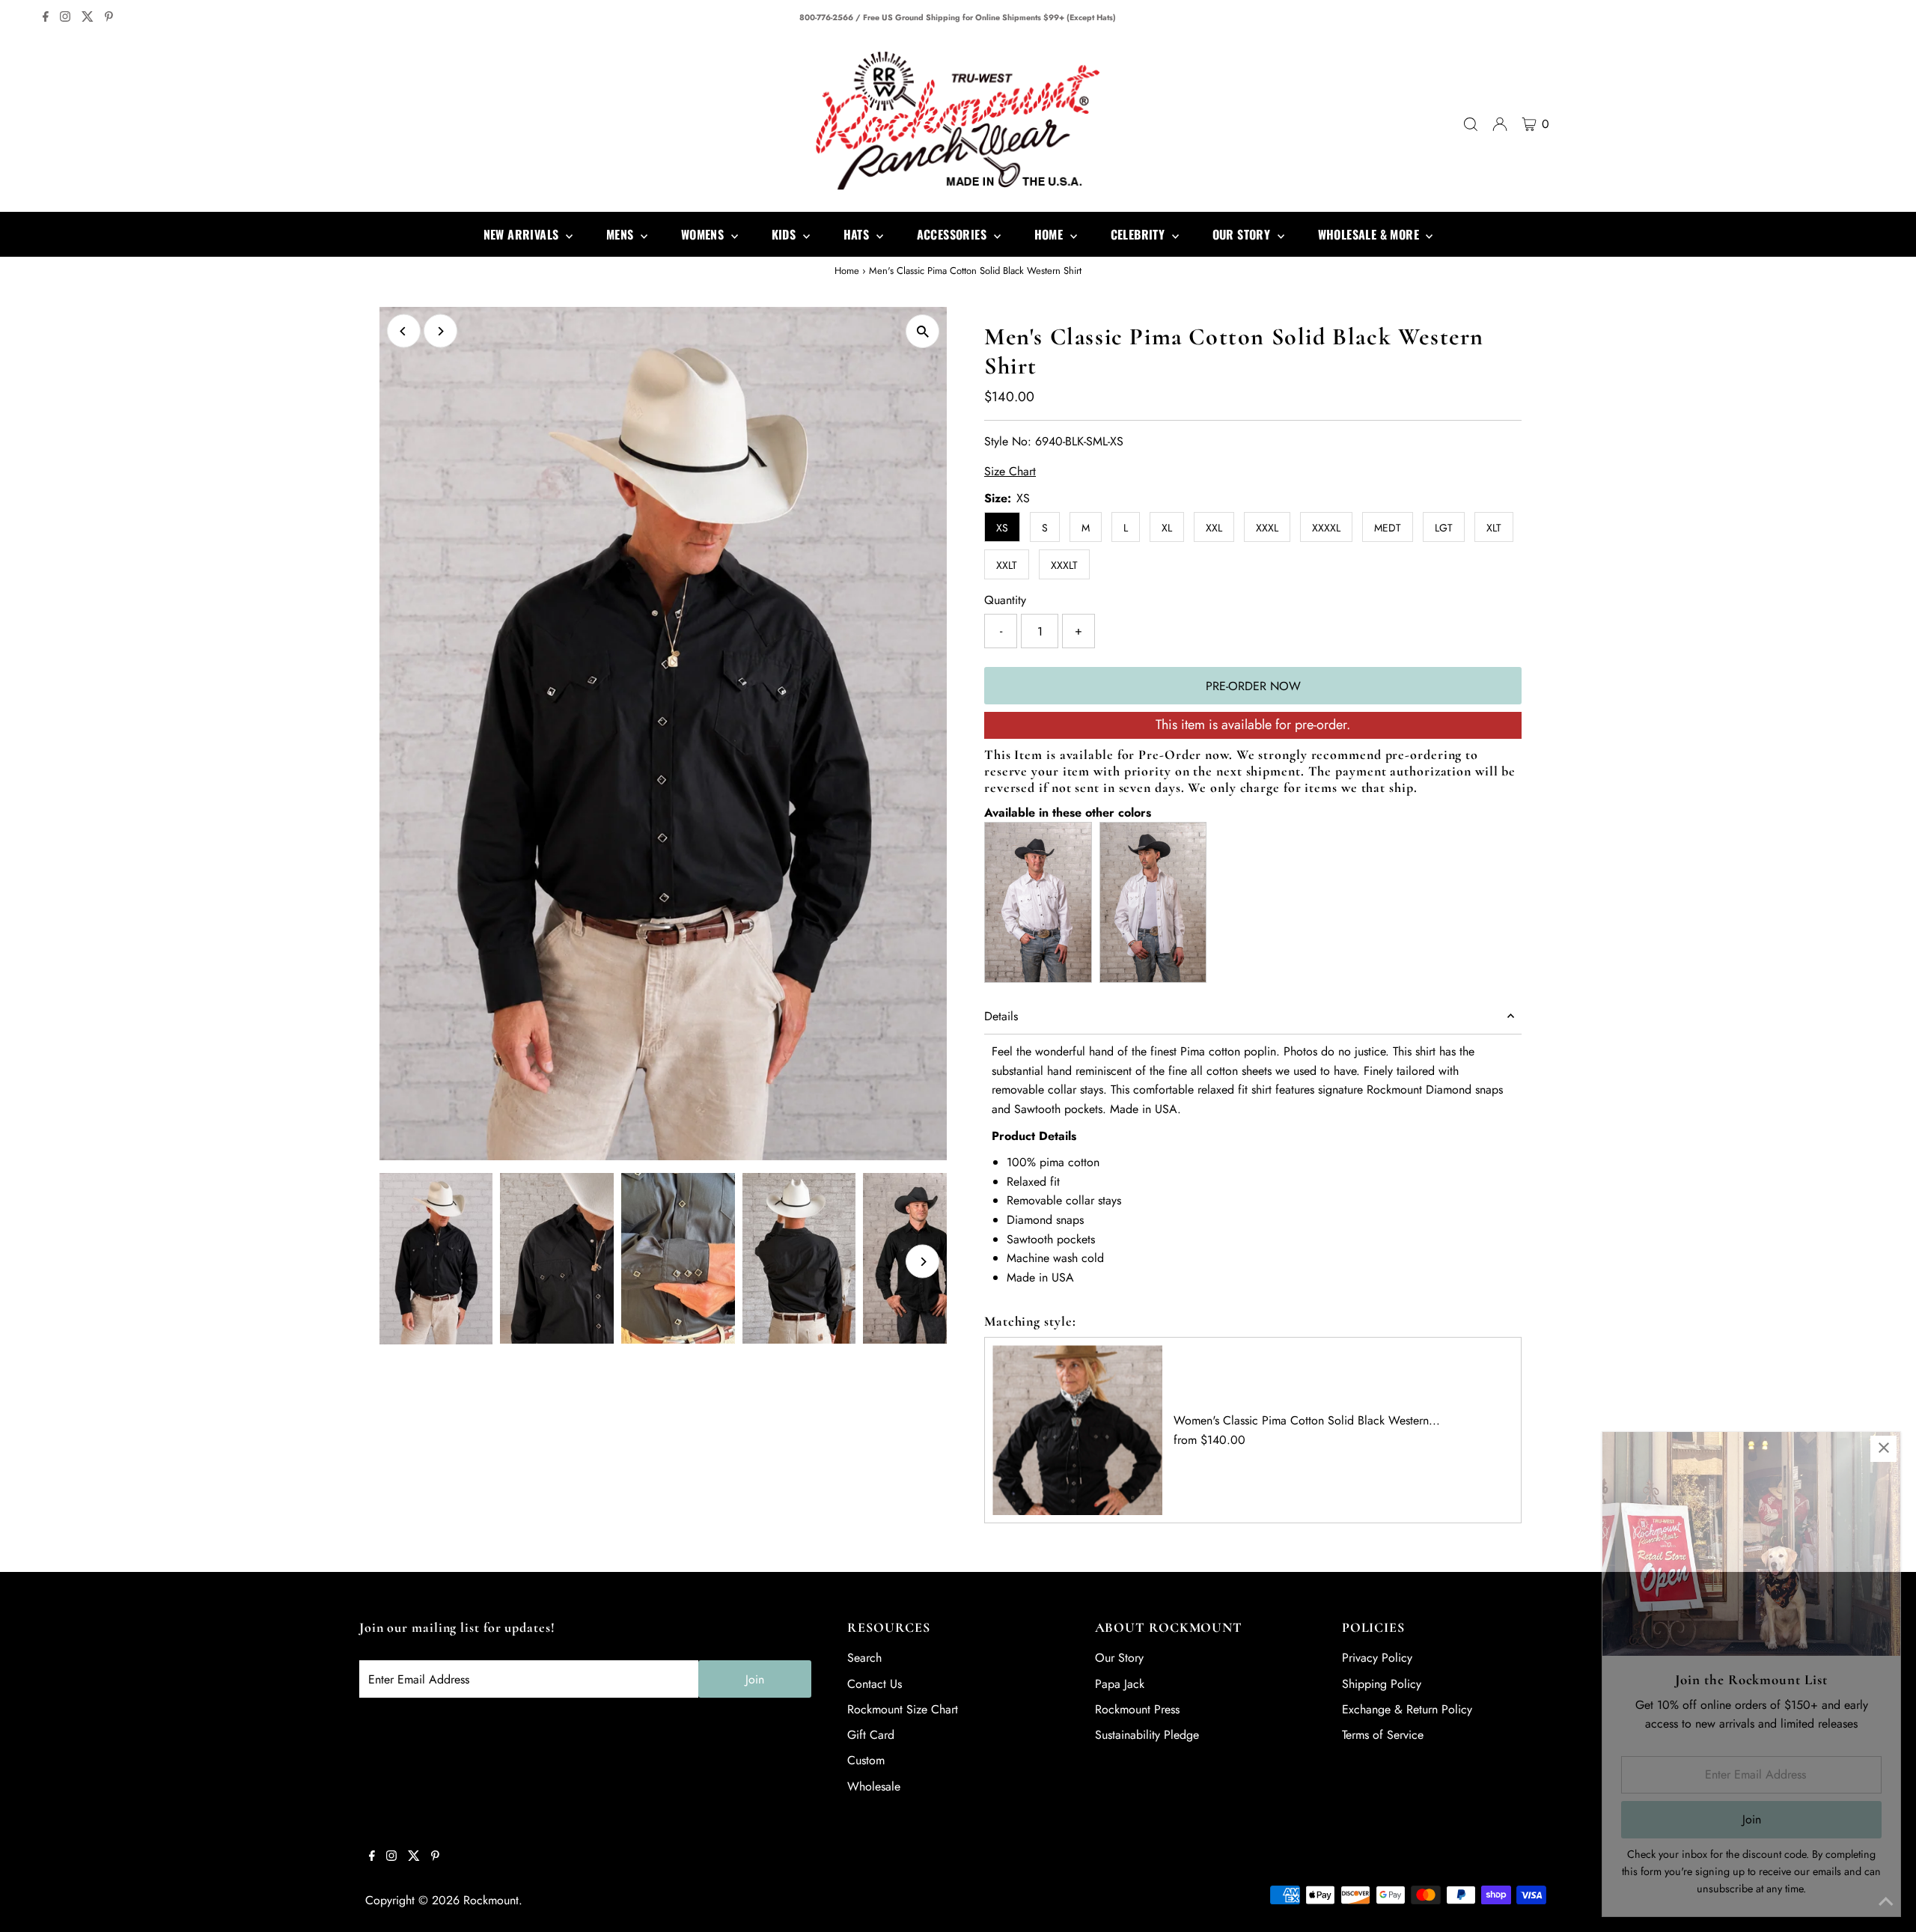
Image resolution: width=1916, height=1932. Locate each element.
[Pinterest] (109, 18)
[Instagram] (65, 18)
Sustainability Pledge (1147, 1735)
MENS (622, 234)
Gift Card (871, 1735)
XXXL (1267, 528)
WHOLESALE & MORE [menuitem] (1370, 234)
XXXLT (1064, 565)
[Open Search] (1471, 124)
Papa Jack (1120, 1684)
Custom (866, 1760)
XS (1002, 528)
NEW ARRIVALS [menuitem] (523, 234)
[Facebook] (46, 18)
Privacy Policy (1377, 1658)
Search (864, 1658)
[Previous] (404, 331)
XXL (1214, 528)
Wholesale (874, 1786)
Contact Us (875, 1684)
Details (1001, 1016)
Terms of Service (1383, 1735)
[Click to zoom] (922, 331)
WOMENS (704, 234)
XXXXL (1326, 528)
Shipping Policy (1382, 1684)
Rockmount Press (1137, 1709)
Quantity (1005, 600)
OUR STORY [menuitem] (1243, 234)
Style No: (1008, 441)
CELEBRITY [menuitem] (1139, 234)
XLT (1494, 528)
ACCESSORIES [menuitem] (954, 234)
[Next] (440, 331)
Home (847, 271)
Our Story (1119, 1658)
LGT (1444, 528)
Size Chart (1010, 472)
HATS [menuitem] (858, 234)
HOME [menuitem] (1050, 234)
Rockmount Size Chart (903, 1709)
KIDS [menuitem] (785, 234)
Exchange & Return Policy (1407, 1709)
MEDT (1388, 528)
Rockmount (491, 1900)
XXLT (1007, 565)
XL (1167, 528)
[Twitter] (88, 18)
